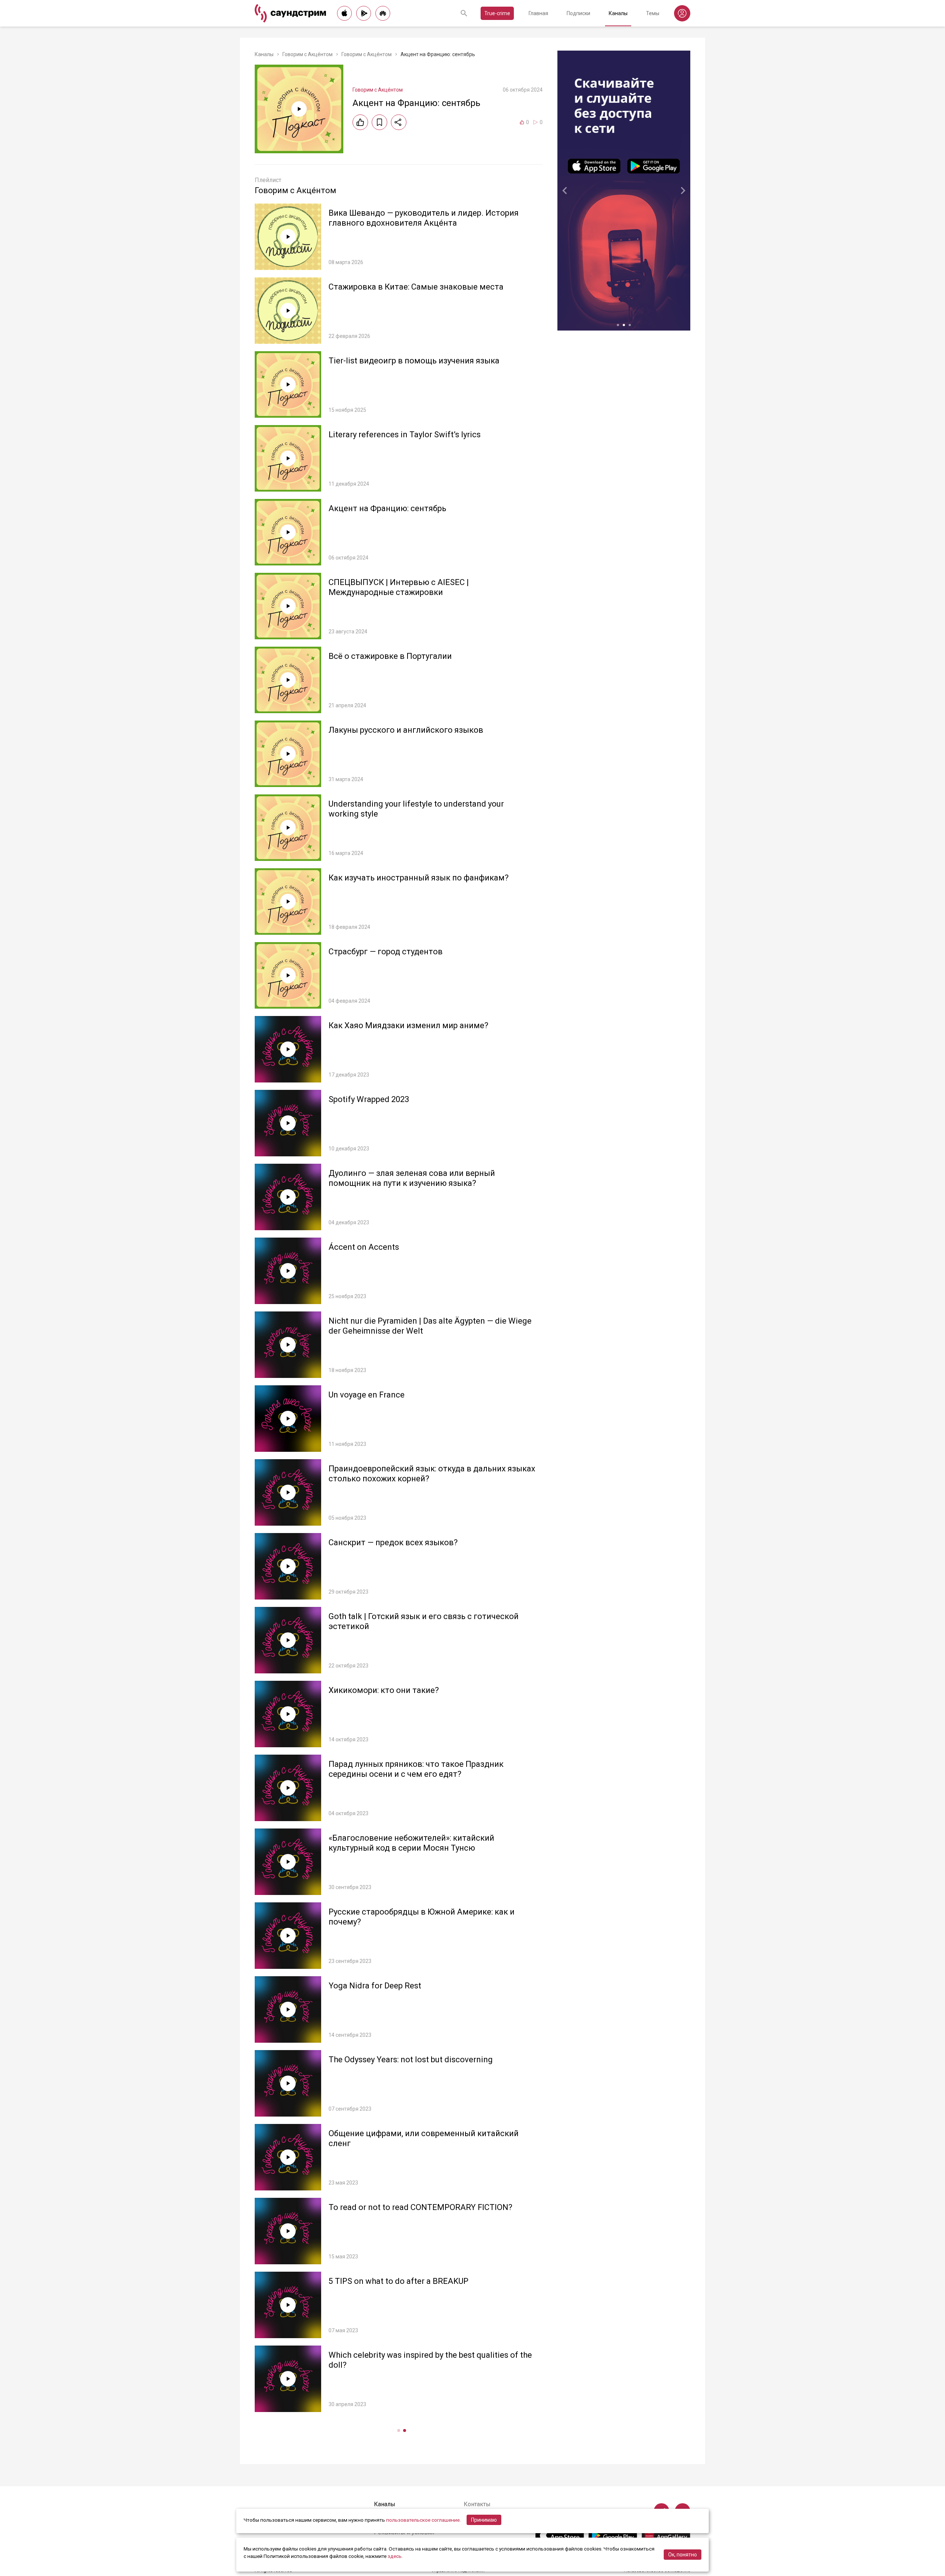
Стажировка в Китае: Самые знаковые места (416, 287)
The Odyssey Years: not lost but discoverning (411, 2060)
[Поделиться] (399, 122)
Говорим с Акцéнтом (307, 54)
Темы (653, 13)
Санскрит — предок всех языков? (393, 1542)
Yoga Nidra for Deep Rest (375, 1986)
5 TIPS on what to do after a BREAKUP (398, 2281)
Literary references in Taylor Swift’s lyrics (405, 435)
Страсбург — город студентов (386, 952)
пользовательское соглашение (423, 2520)
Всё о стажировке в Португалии (390, 656)
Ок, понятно (683, 2555)
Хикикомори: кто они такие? (384, 1690)
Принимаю (484, 2520)
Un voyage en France (367, 1395)
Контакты (477, 2504)
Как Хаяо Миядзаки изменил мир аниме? (408, 1025)
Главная (538, 13)
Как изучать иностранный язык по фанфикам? (419, 878)
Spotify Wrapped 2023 (369, 1099)
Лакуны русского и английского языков (406, 730)
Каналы (618, 13)
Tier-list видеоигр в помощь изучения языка (414, 361)
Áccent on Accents (364, 1247)
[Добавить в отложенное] (379, 122)
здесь (395, 2556)
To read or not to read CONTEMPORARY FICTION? (420, 2207)
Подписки (578, 13)
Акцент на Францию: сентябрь (387, 508)
